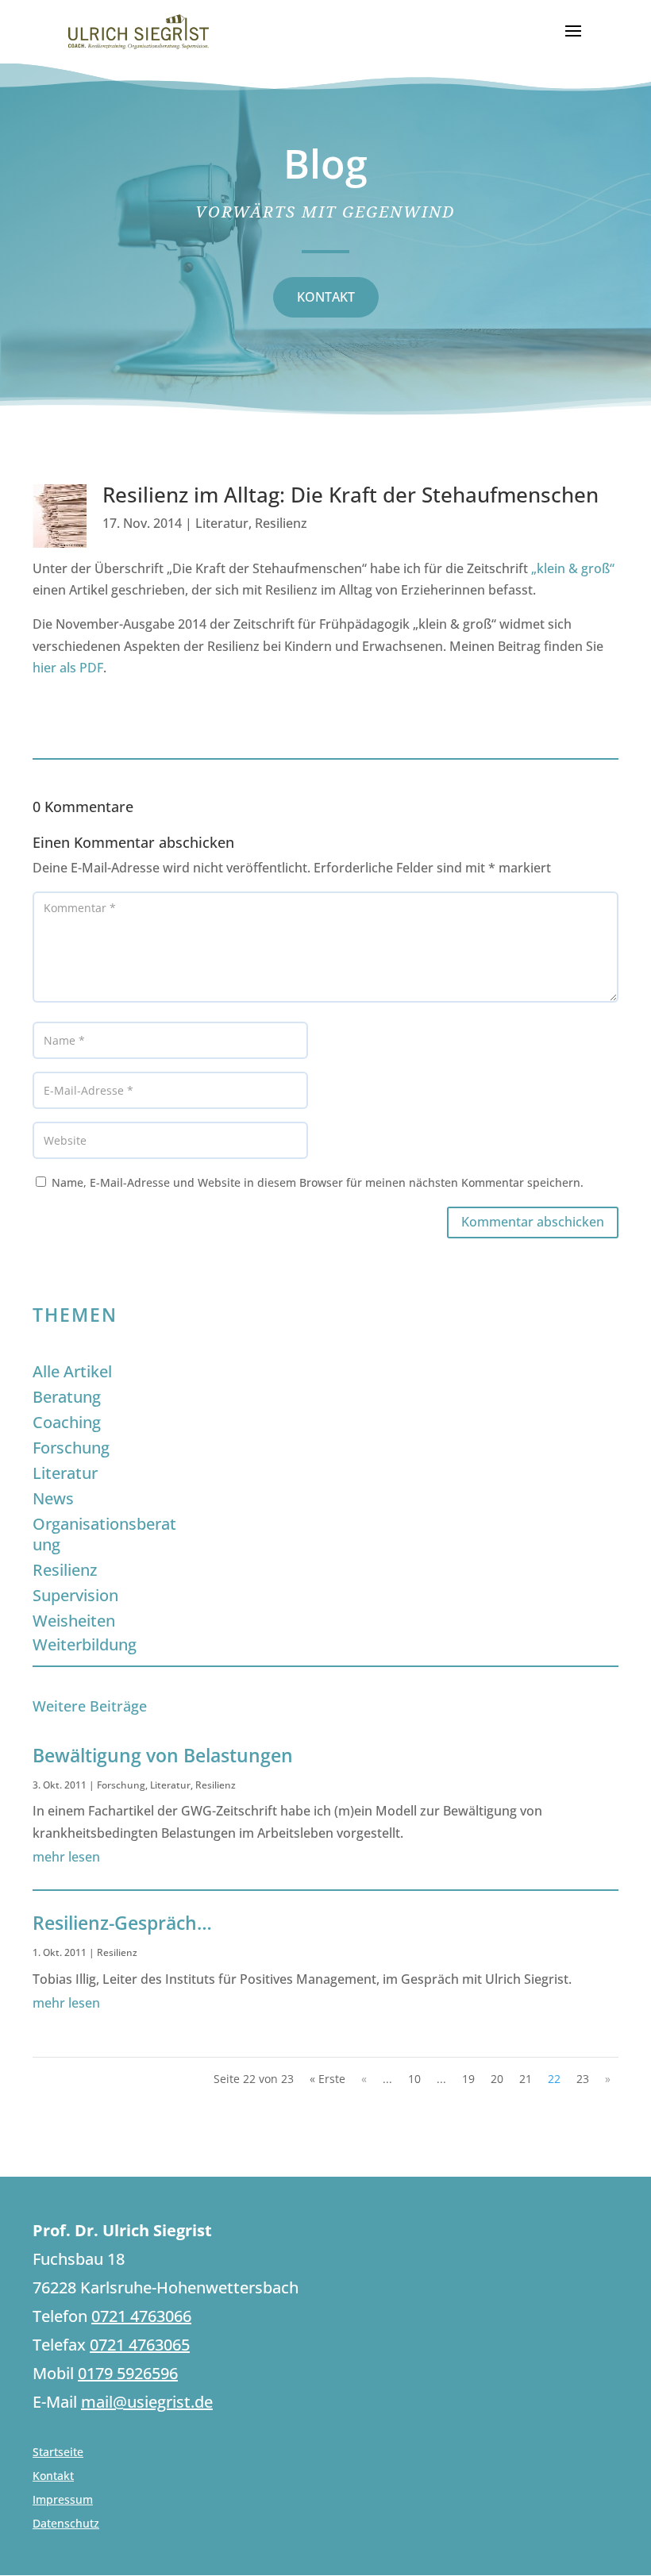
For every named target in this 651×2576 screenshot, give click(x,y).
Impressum (63, 2501)
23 (583, 2079)
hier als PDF (68, 668)
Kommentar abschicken (533, 1222)
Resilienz (281, 523)
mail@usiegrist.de (147, 2402)
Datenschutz (66, 2524)
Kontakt (53, 2477)
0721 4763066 (141, 2316)
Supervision (75, 1595)
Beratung (67, 1397)
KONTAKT (326, 297)
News (53, 1498)
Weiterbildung (85, 1644)
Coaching (67, 1422)
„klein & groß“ (573, 568)
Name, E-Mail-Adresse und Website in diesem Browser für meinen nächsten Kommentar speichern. (318, 1182)
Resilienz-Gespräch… (122, 1923)
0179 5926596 (128, 2373)
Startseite (58, 2453)
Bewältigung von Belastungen (163, 1755)
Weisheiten (74, 1621)
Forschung (71, 1448)
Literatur (222, 523)
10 (414, 2079)
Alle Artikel (72, 1371)
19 (468, 2079)
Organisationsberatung (104, 1534)
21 (526, 2079)
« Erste (327, 2079)
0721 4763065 (140, 2345)
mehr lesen (66, 1857)
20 (497, 2079)
